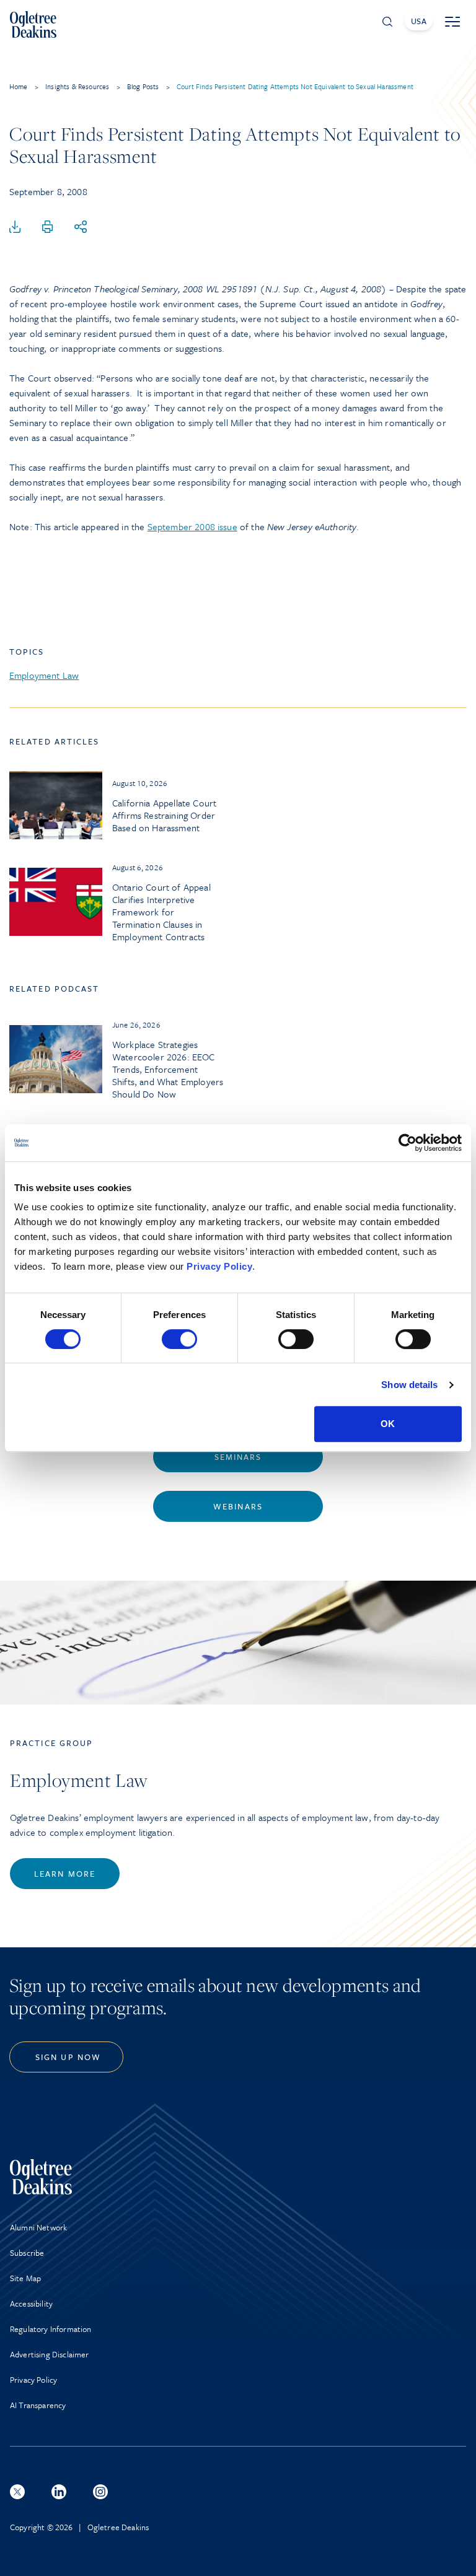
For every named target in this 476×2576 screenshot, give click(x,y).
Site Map (25, 2278)
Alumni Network (38, 2227)
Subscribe (27, 2253)
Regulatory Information (51, 2329)
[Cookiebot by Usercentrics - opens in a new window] (408, 1143)
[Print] (48, 227)
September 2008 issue (192, 526)
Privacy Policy (219, 1266)
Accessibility (31, 2303)
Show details (409, 1385)
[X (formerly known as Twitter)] (17, 2492)
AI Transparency (38, 2405)
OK (388, 1424)
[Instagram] (100, 2492)
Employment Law (44, 675)
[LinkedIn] (59, 2492)
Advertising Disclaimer (50, 2354)
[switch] (179, 1339)
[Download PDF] (15, 227)
